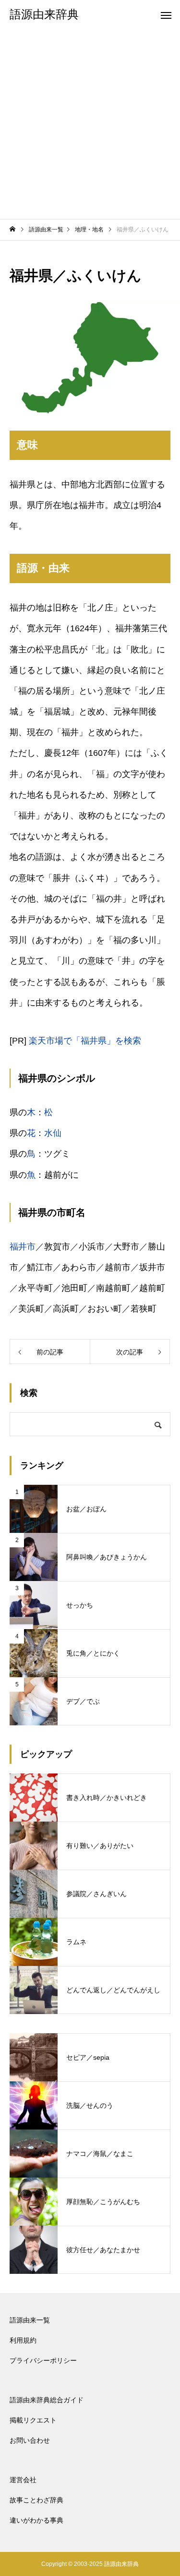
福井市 (23, 1247)
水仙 (53, 1133)
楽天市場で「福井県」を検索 (85, 1041)
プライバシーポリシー (43, 2360)
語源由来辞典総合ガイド (47, 2400)
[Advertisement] (90, 124)
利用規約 (23, 2340)
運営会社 (23, 2480)
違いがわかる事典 (36, 2520)
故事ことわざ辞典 (36, 2500)
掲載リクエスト (33, 2420)
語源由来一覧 (30, 2320)
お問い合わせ (30, 2440)
